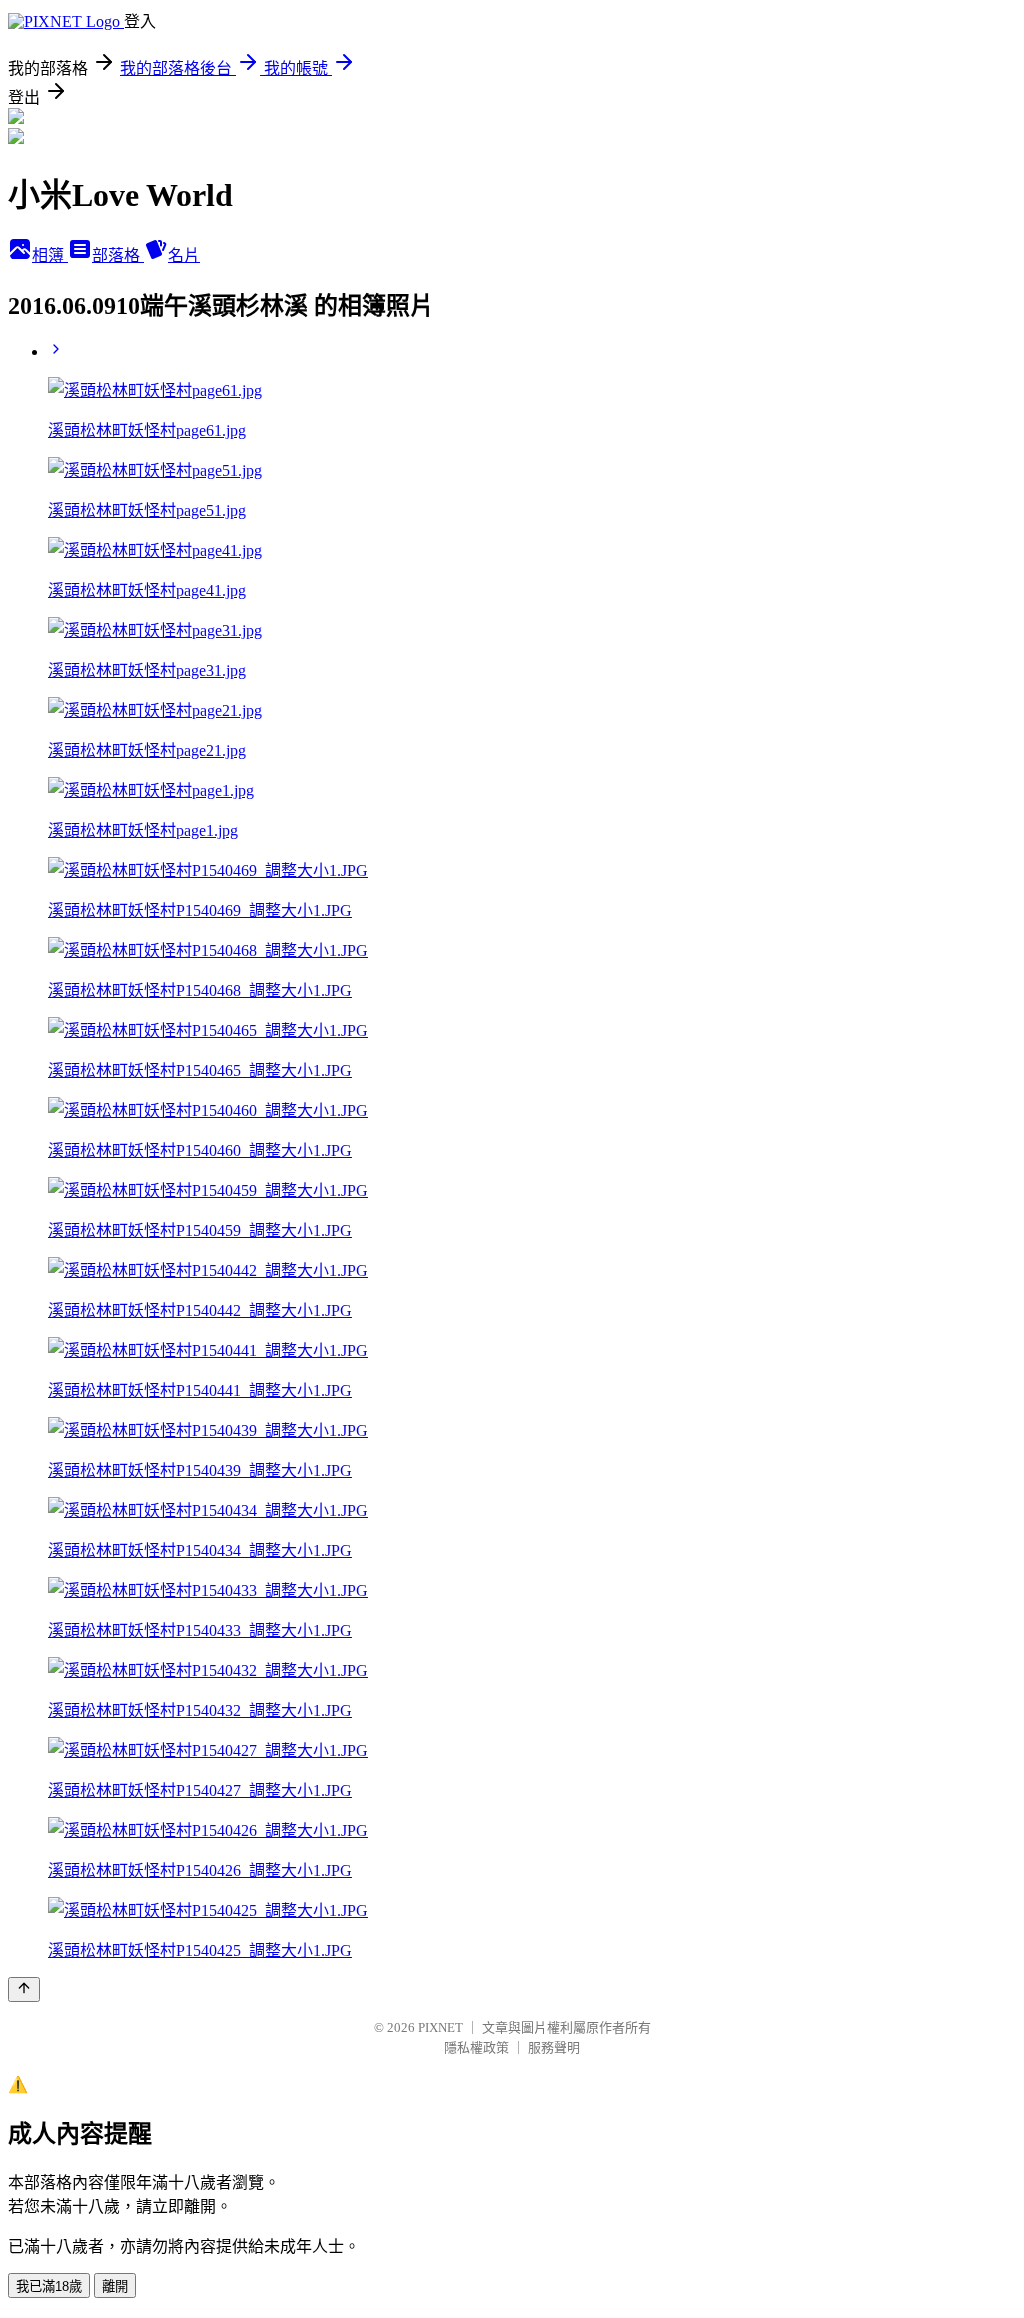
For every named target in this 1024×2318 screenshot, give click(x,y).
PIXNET (440, 2027)
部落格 (118, 255)
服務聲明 (554, 2047)
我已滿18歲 (49, 2286)
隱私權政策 (476, 2047)
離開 (115, 2286)
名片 (184, 255)
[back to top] (24, 1989)
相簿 (50, 255)
